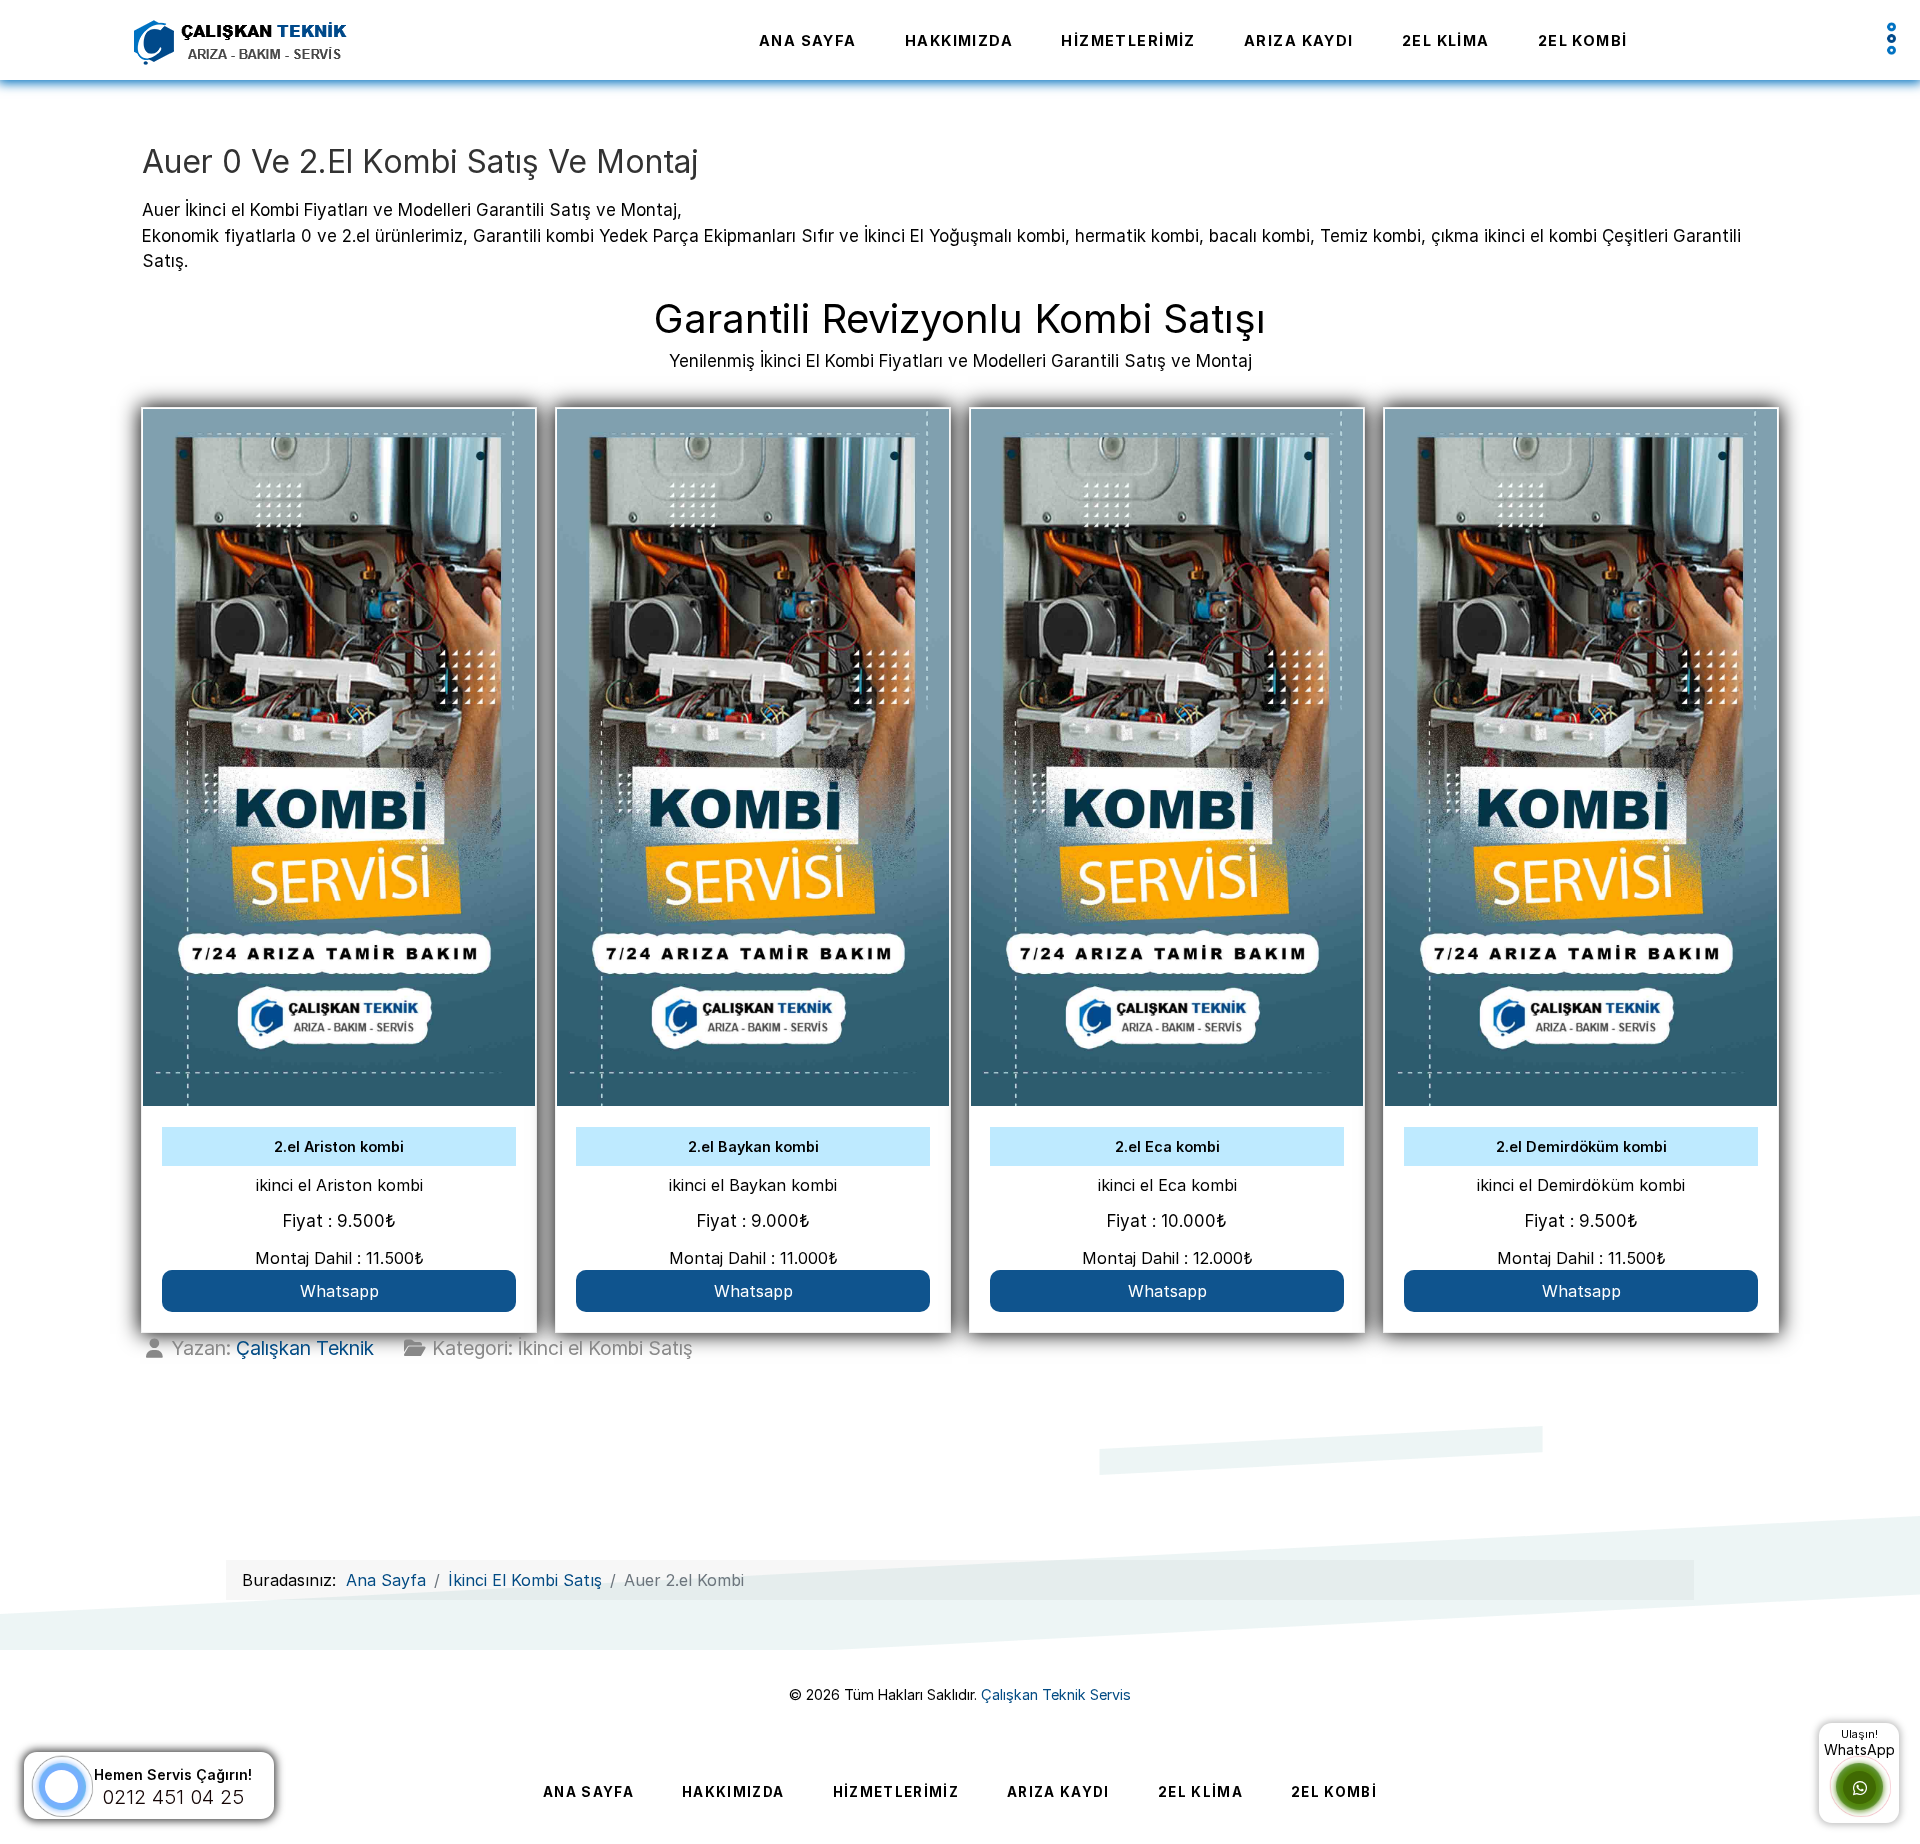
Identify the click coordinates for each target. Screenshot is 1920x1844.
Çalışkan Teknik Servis (1056, 1694)
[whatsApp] (1860, 1788)
